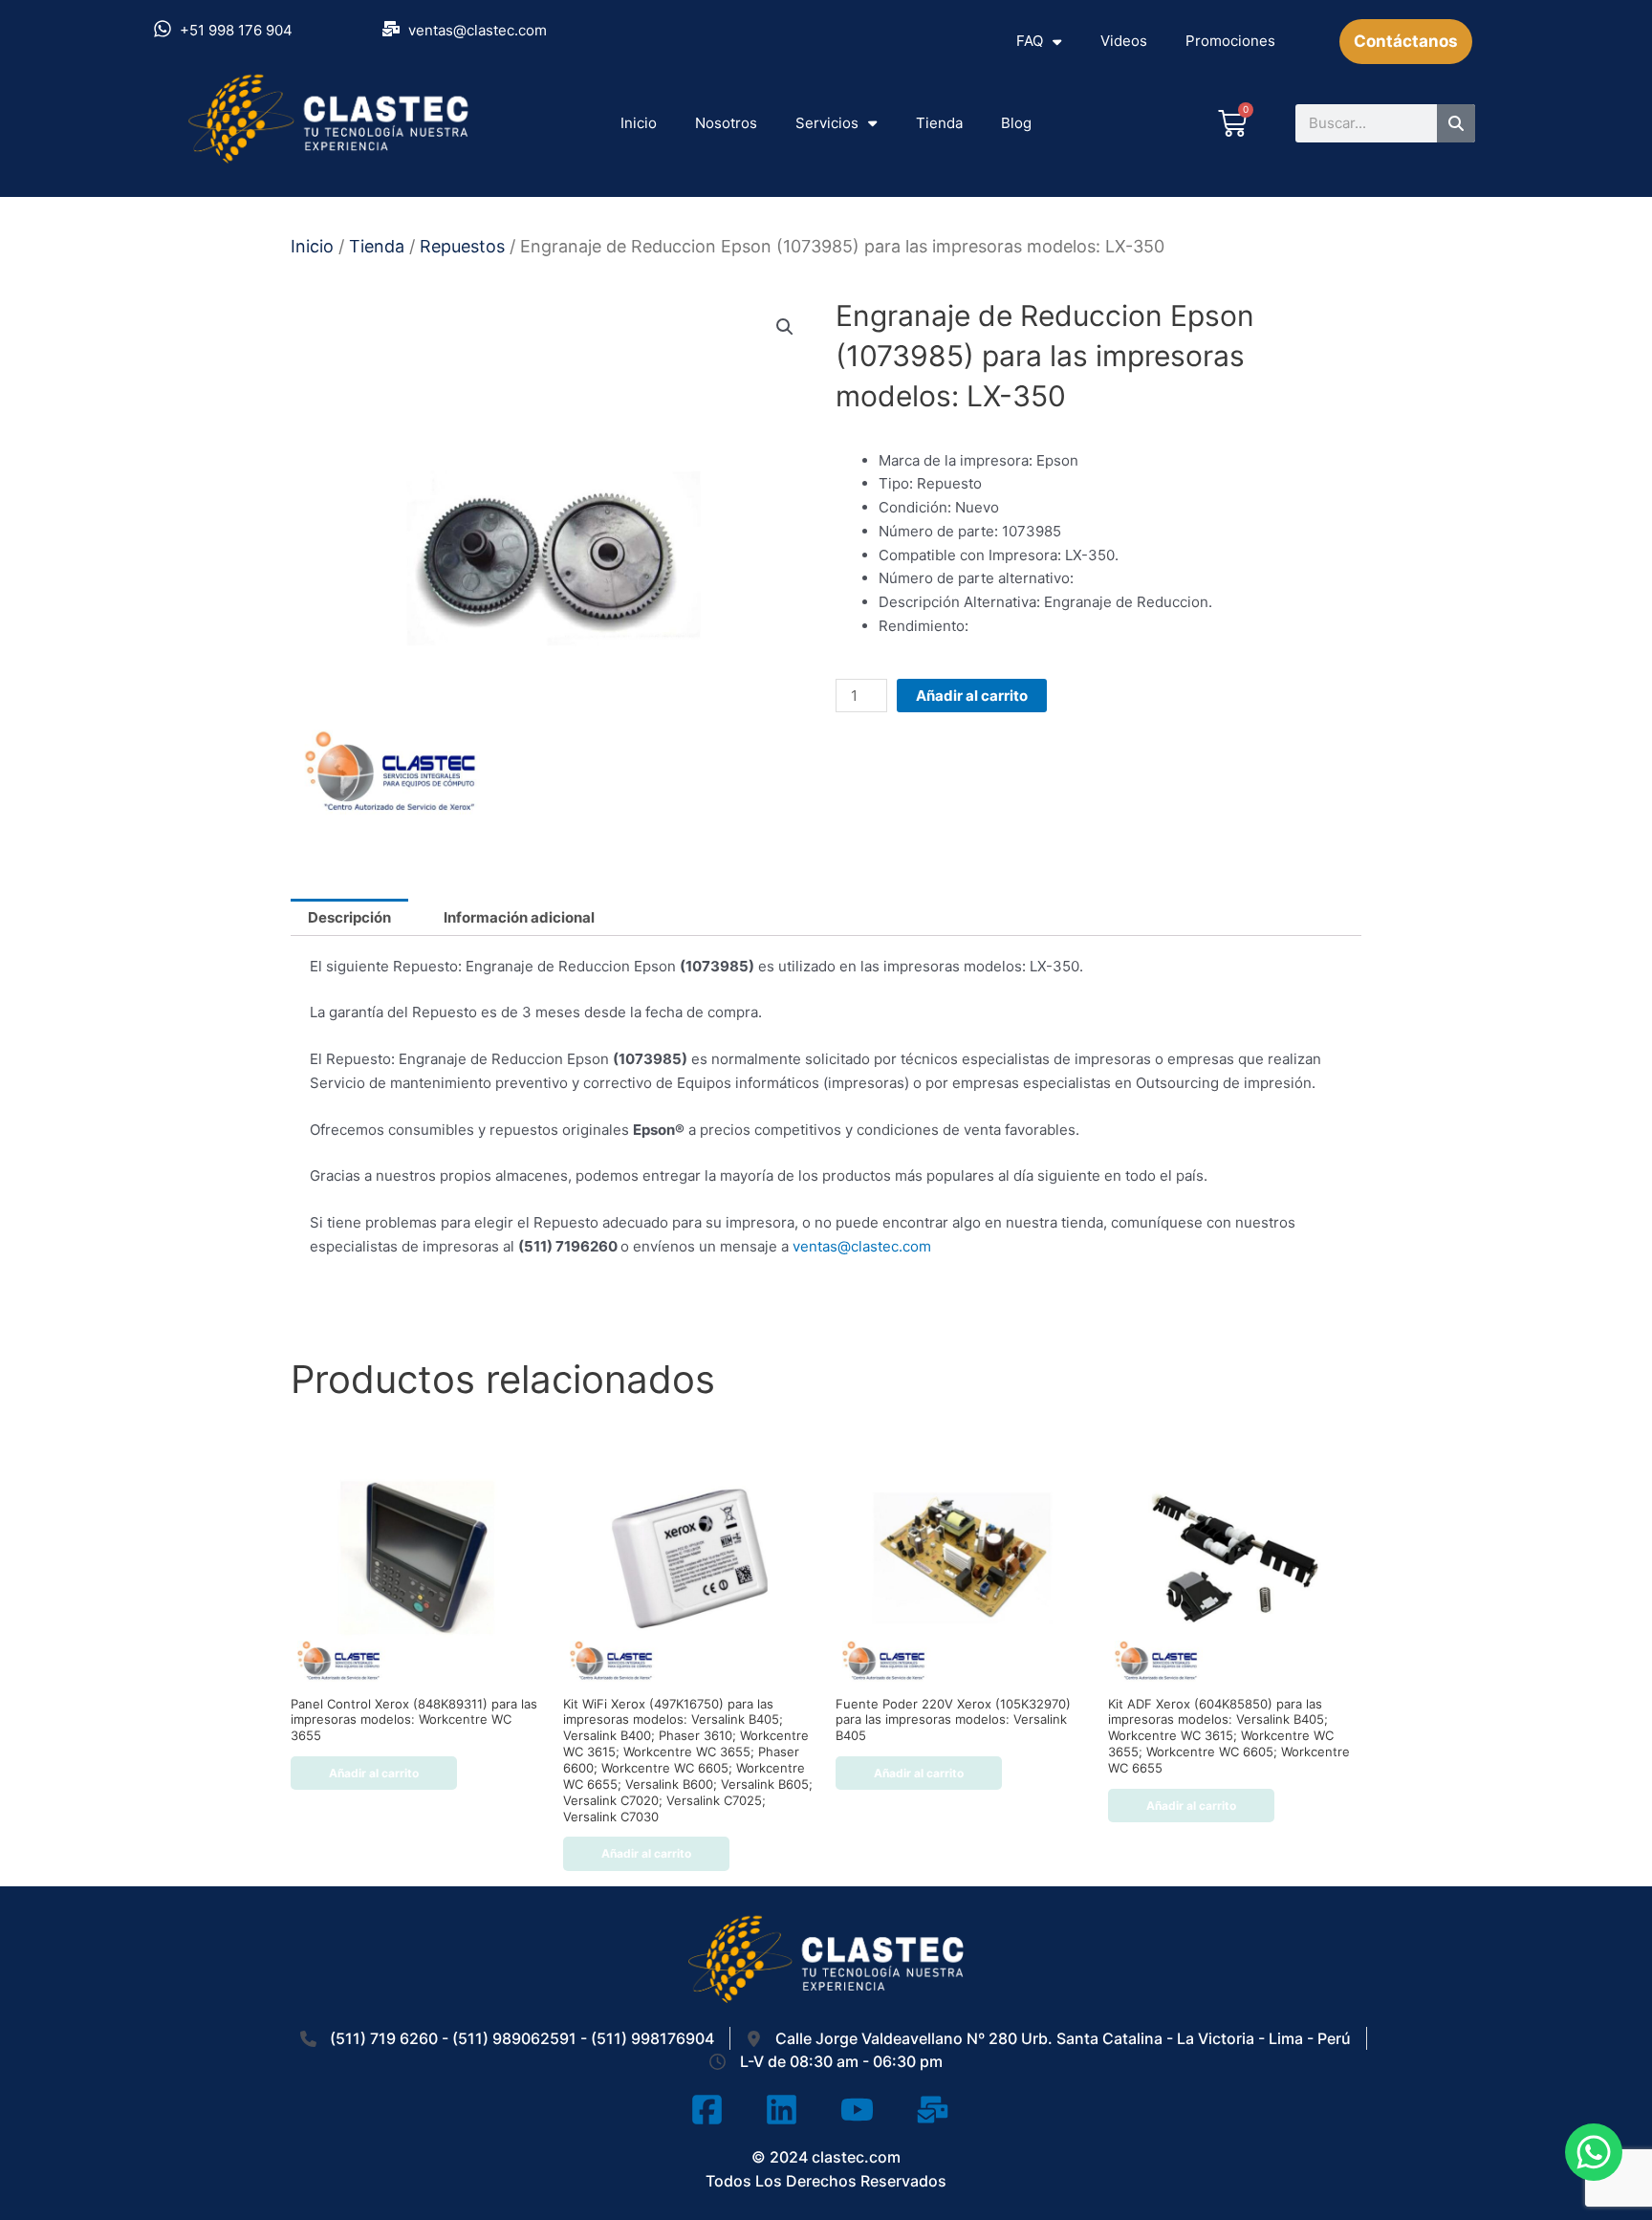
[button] (785, 327)
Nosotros (726, 123)
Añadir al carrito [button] (374, 1773)
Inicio (639, 123)
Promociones (1230, 41)
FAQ (1030, 41)
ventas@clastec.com (862, 1246)
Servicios (827, 123)
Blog (1016, 123)
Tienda (939, 123)
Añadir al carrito (972, 696)
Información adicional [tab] (519, 917)
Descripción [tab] (349, 917)
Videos (1124, 41)
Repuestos (462, 246)
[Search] (1456, 123)
